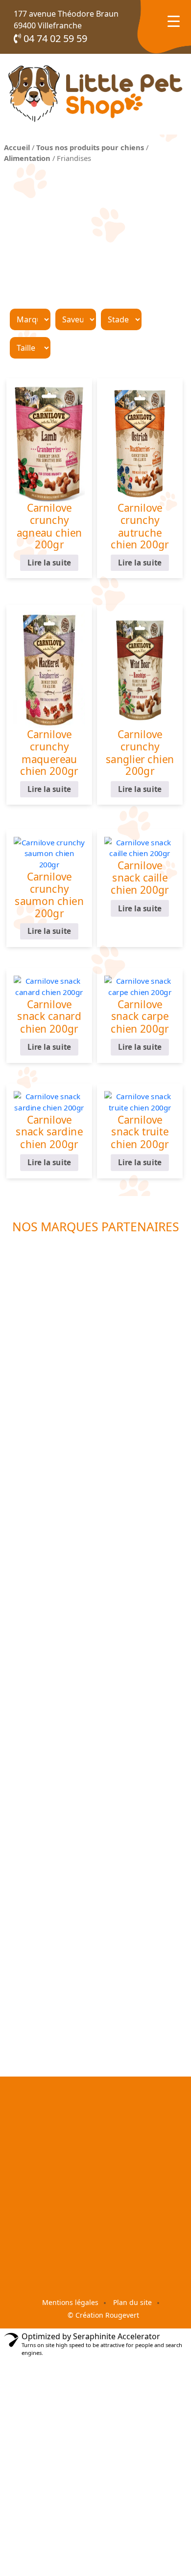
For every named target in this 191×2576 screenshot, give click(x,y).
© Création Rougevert (103, 2315)
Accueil (17, 147)
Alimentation (27, 158)
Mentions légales (70, 2302)
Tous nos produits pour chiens (90, 147)
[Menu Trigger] (174, 21)
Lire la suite (49, 563)
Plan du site (132, 2302)
